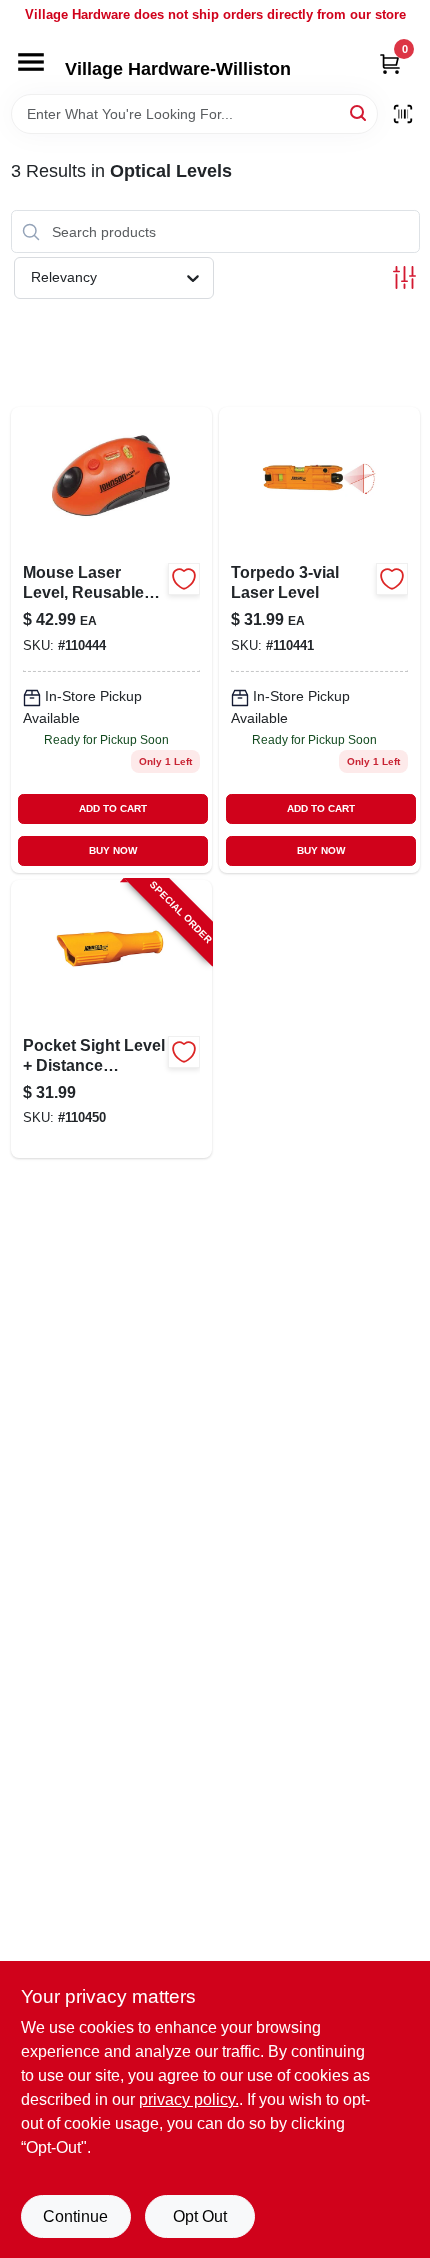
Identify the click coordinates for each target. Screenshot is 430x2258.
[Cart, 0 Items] (390, 63)
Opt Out (200, 2216)
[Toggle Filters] (404, 277)
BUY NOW (113, 850)
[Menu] (31, 62)
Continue (75, 2216)
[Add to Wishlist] (184, 579)
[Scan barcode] (403, 114)
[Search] (359, 112)
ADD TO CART (113, 808)
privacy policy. (189, 2099)
